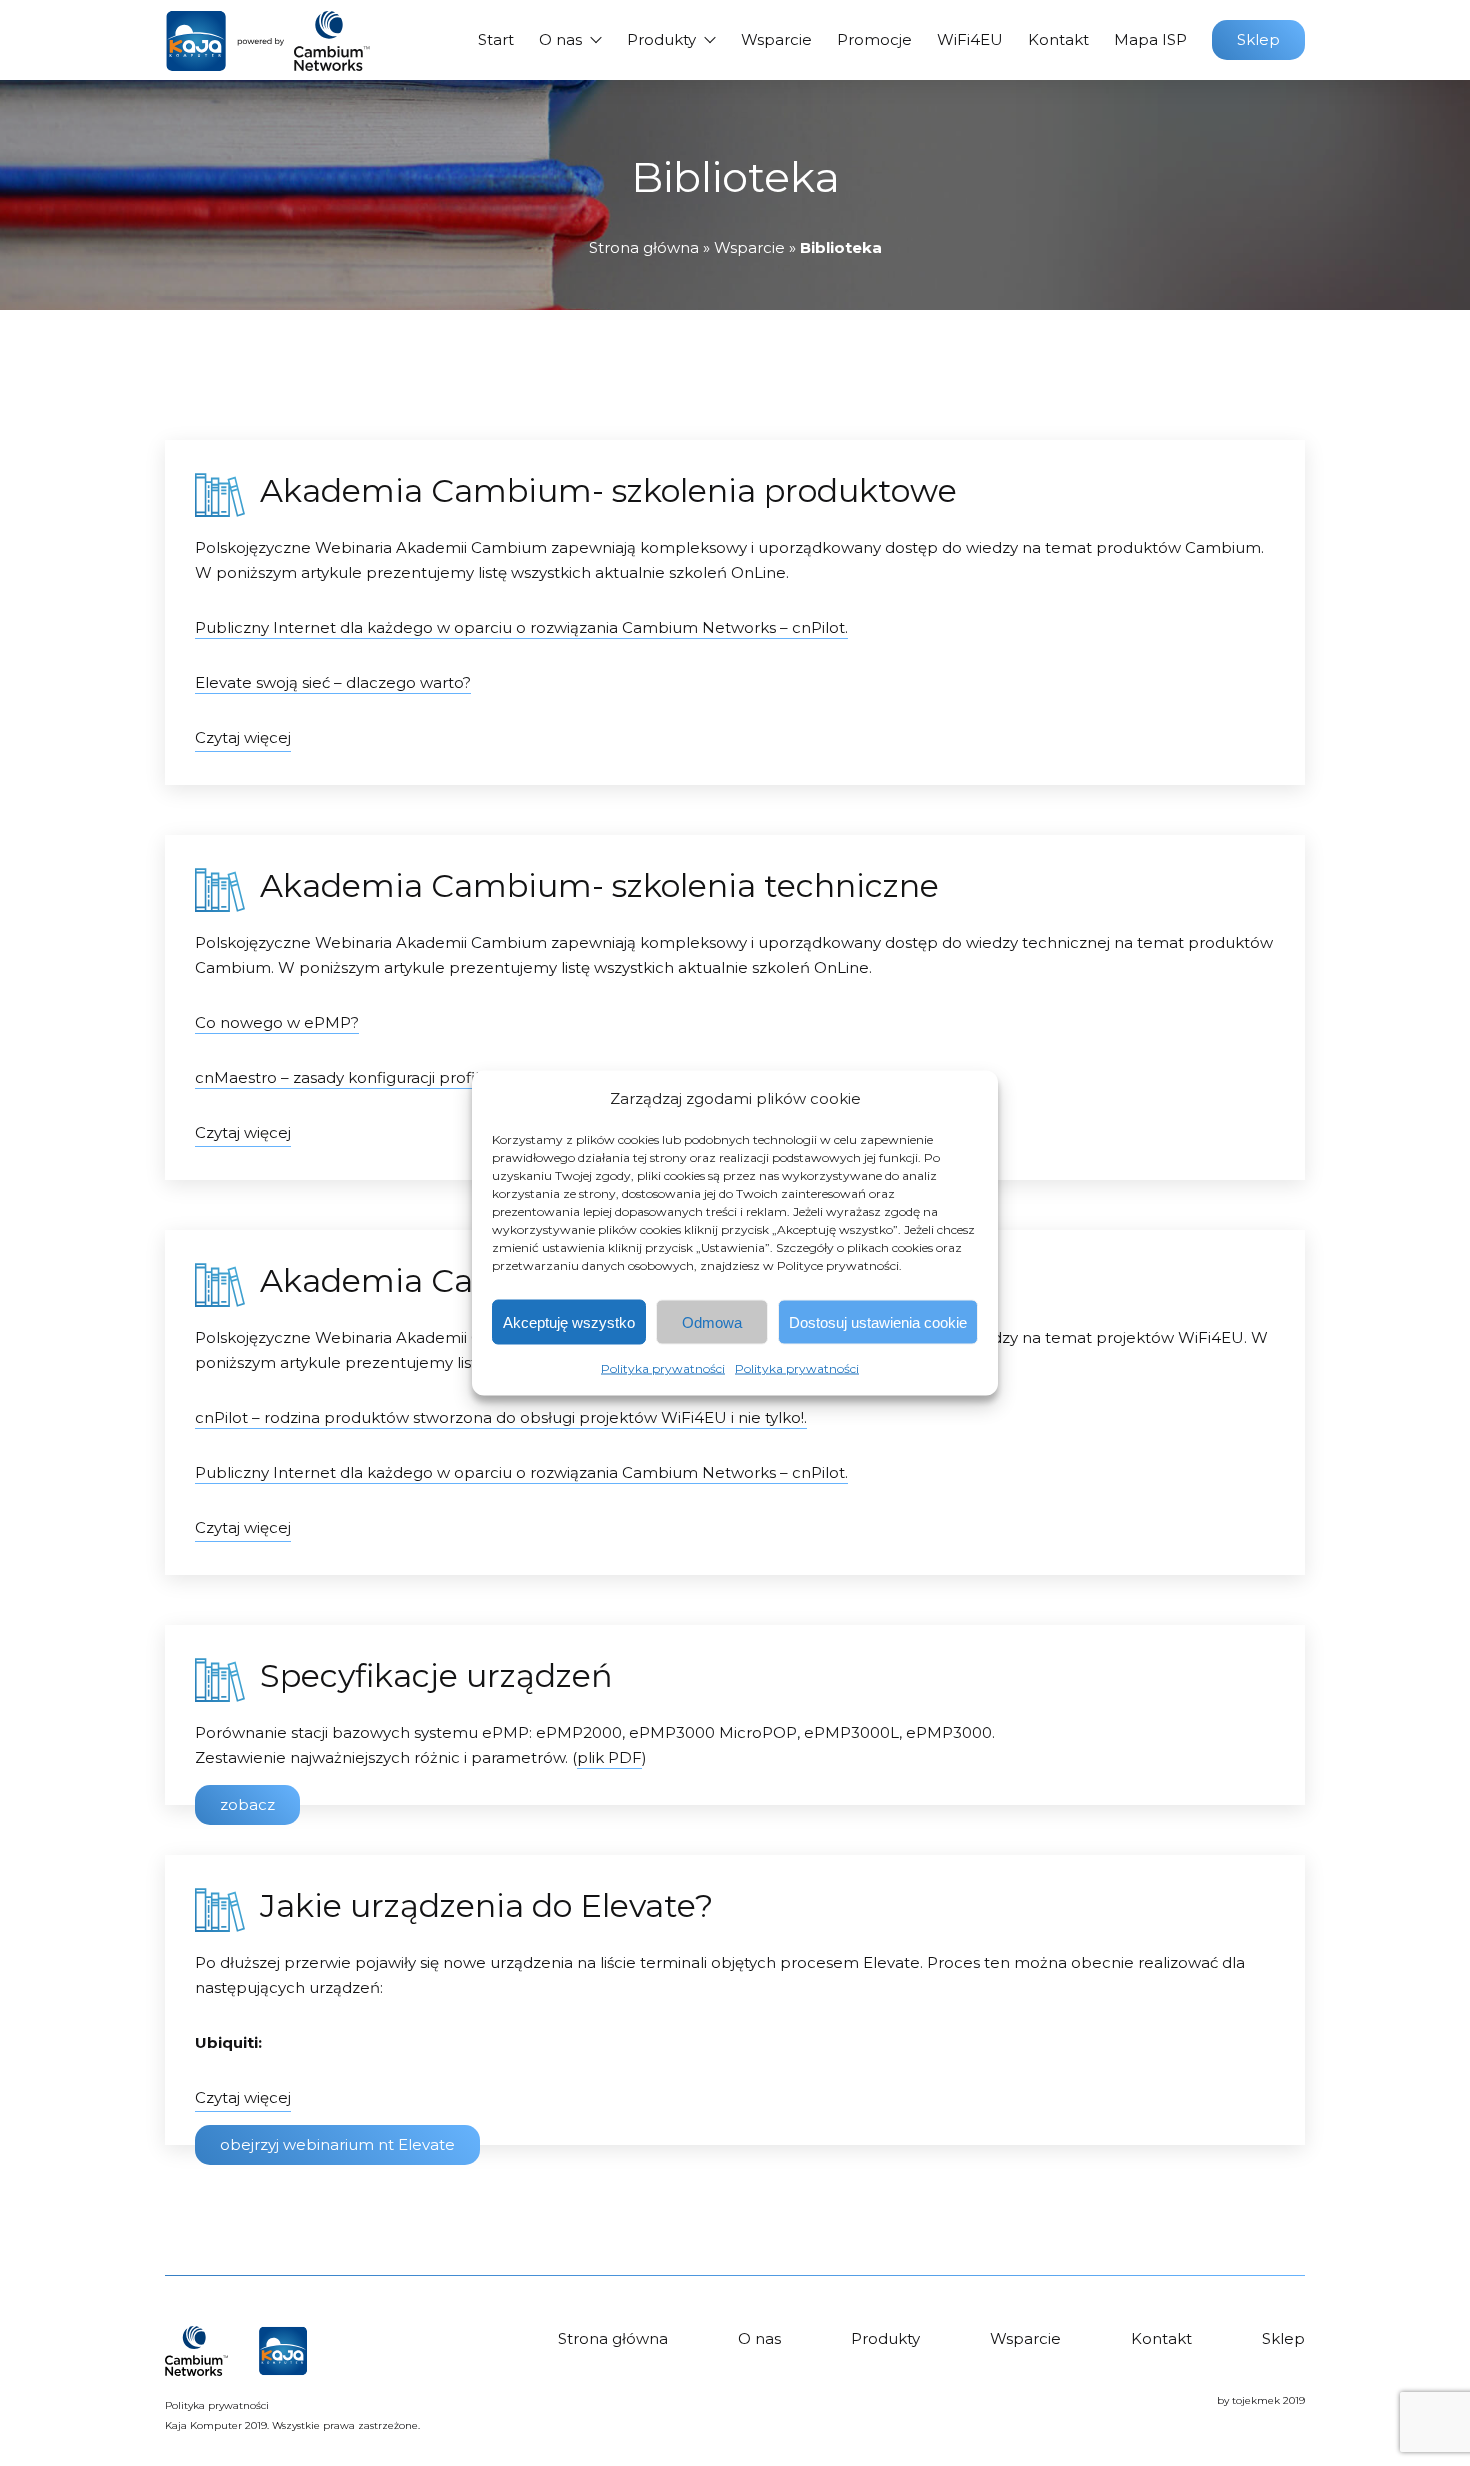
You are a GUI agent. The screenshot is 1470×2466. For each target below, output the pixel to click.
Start (496, 39)
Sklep (1258, 39)
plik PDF (609, 1757)
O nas (560, 39)
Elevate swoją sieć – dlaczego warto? (333, 682)
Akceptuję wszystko (569, 1321)
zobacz (247, 1804)
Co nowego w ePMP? (277, 1022)
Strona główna (644, 247)
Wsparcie (776, 39)
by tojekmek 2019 (1261, 2400)
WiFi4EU (970, 39)
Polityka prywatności (663, 1368)
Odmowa (712, 1321)
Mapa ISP (1150, 39)
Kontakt (1058, 39)
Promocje (874, 39)
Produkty (661, 39)
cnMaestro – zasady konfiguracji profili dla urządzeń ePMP (415, 1077)
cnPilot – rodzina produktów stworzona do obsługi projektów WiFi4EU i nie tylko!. (501, 1417)
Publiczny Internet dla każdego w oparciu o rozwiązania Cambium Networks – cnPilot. (521, 627)
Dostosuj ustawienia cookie (878, 1321)
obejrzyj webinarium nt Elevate (337, 2144)
